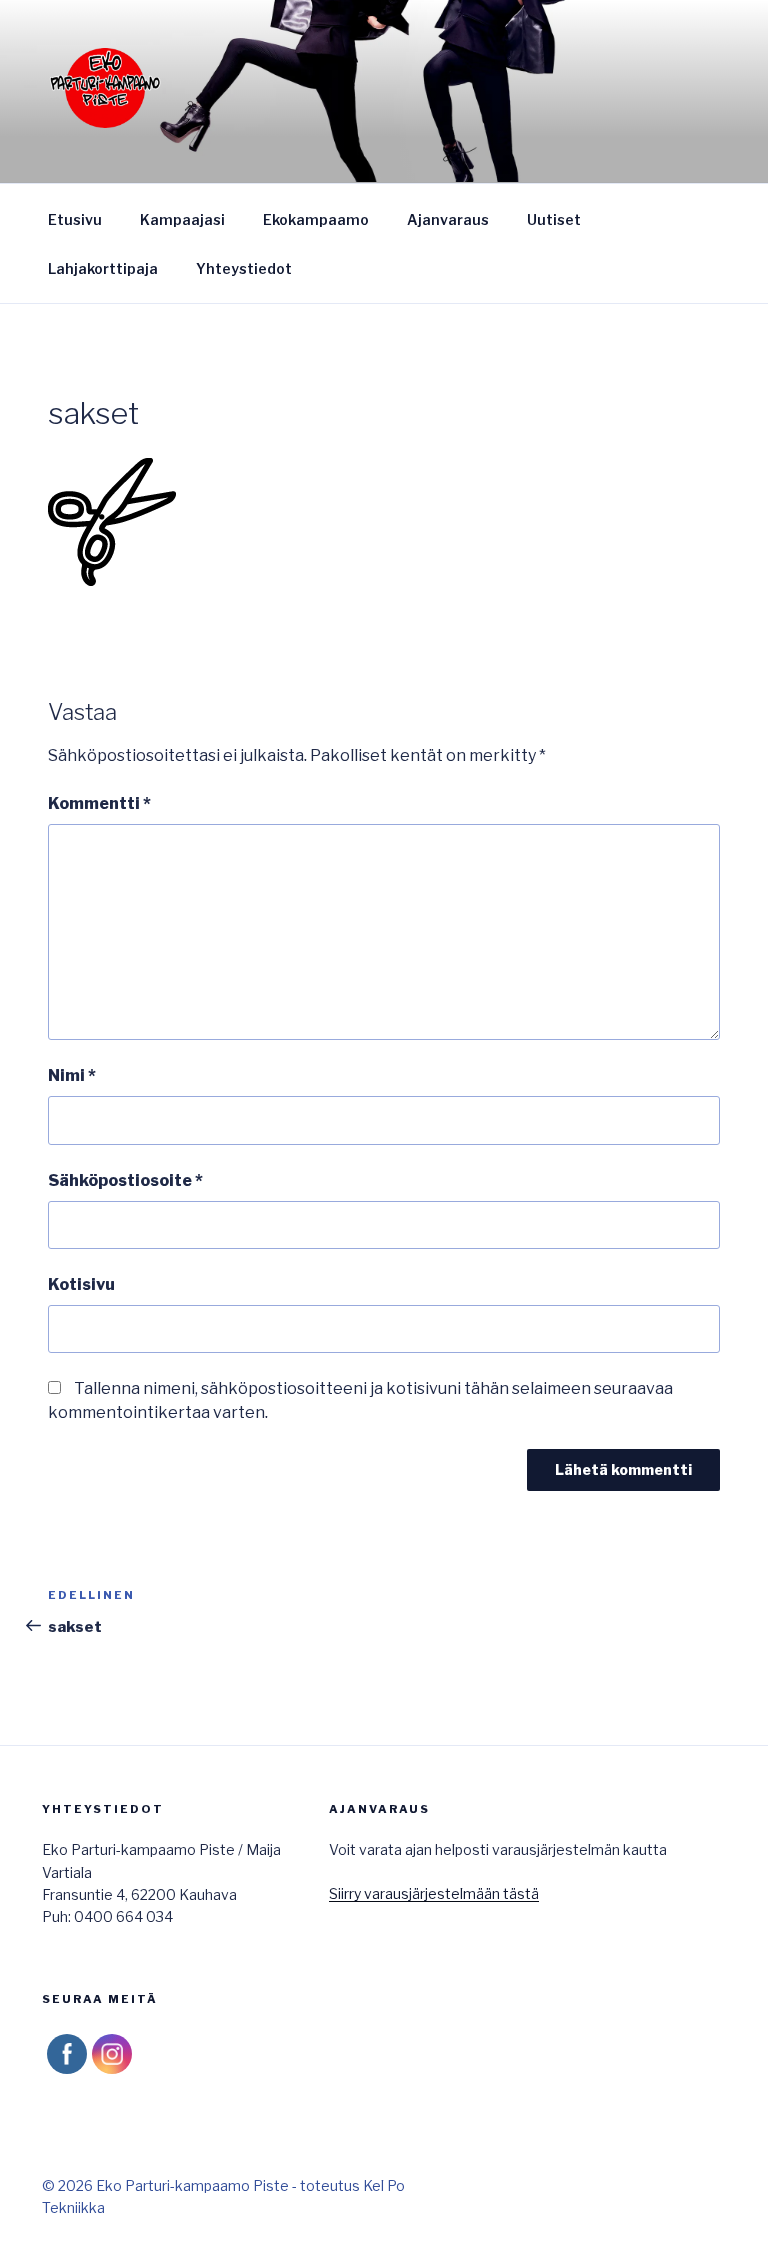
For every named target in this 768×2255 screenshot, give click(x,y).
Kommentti (99, 803)
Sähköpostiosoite (125, 1180)
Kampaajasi (182, 219)
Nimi (72, 1075)
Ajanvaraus (448, 219)
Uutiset (554, 219)
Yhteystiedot (244, 268)
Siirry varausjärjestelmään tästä (434, 1893)
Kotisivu (81, 1284)
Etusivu (75, 219)
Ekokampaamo (316, 219)
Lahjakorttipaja (103, 268)
